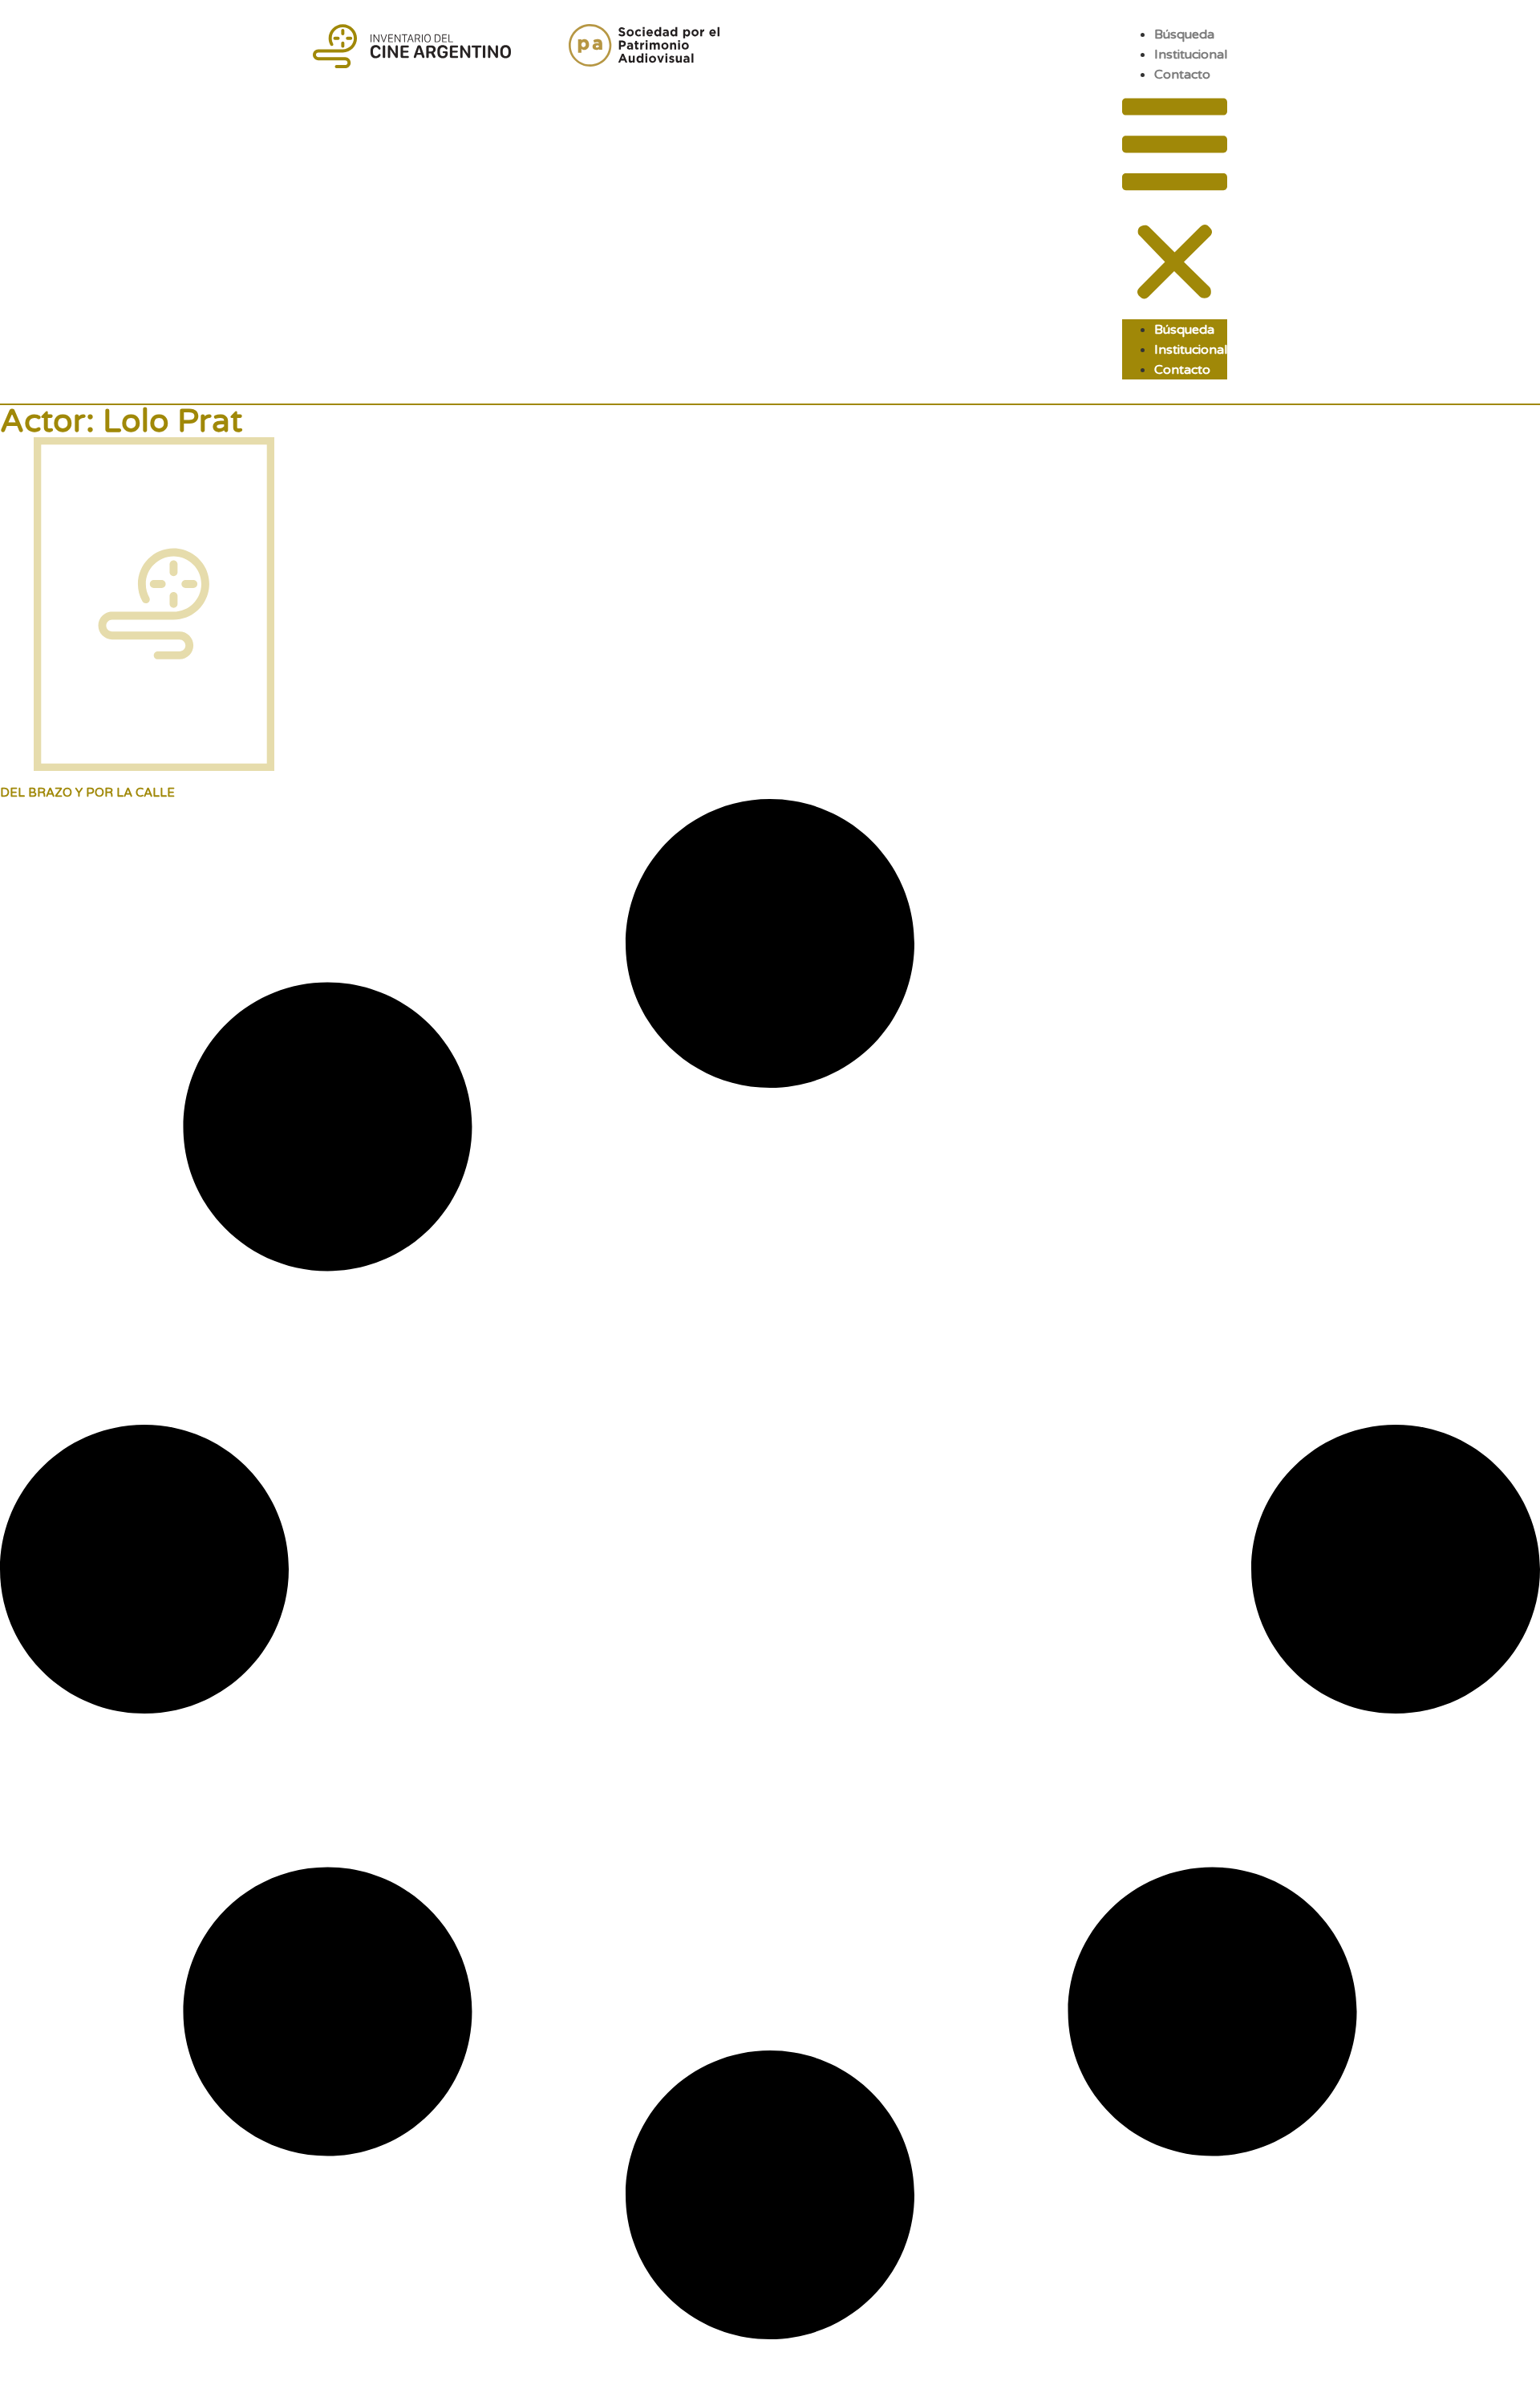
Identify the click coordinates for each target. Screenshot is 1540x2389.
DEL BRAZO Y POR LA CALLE (87, 793)
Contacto (1182, 75)
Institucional (1191, 55)
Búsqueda (1184, 34)
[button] (1175, 202)
